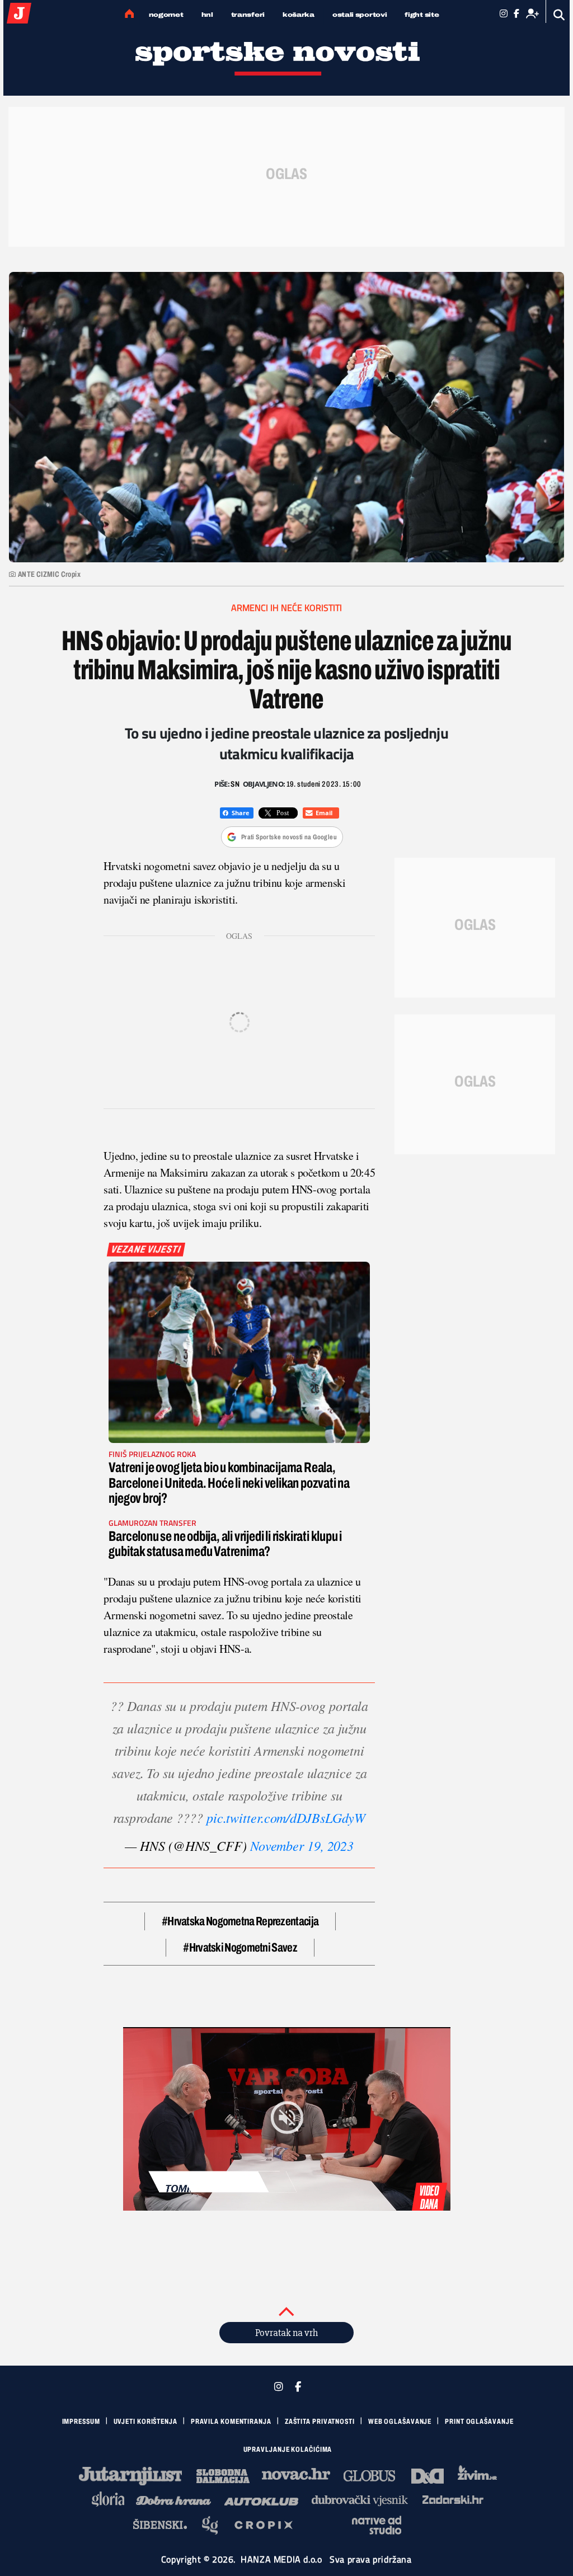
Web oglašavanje (400, 2422)
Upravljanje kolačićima (288, 2450)
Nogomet (166, 15)
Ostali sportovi (360, 15)
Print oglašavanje (479, 2422)
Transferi (248, 15)
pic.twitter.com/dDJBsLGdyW (286, 1817)
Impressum (81, 2422)
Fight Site (422, 15)
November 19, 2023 (302, 1845)
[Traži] (559, 15)
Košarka (299, 15)
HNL (207, 15)
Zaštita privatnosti (320, 2422)
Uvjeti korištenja (145, 2422)
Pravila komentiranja (231, 2422)
